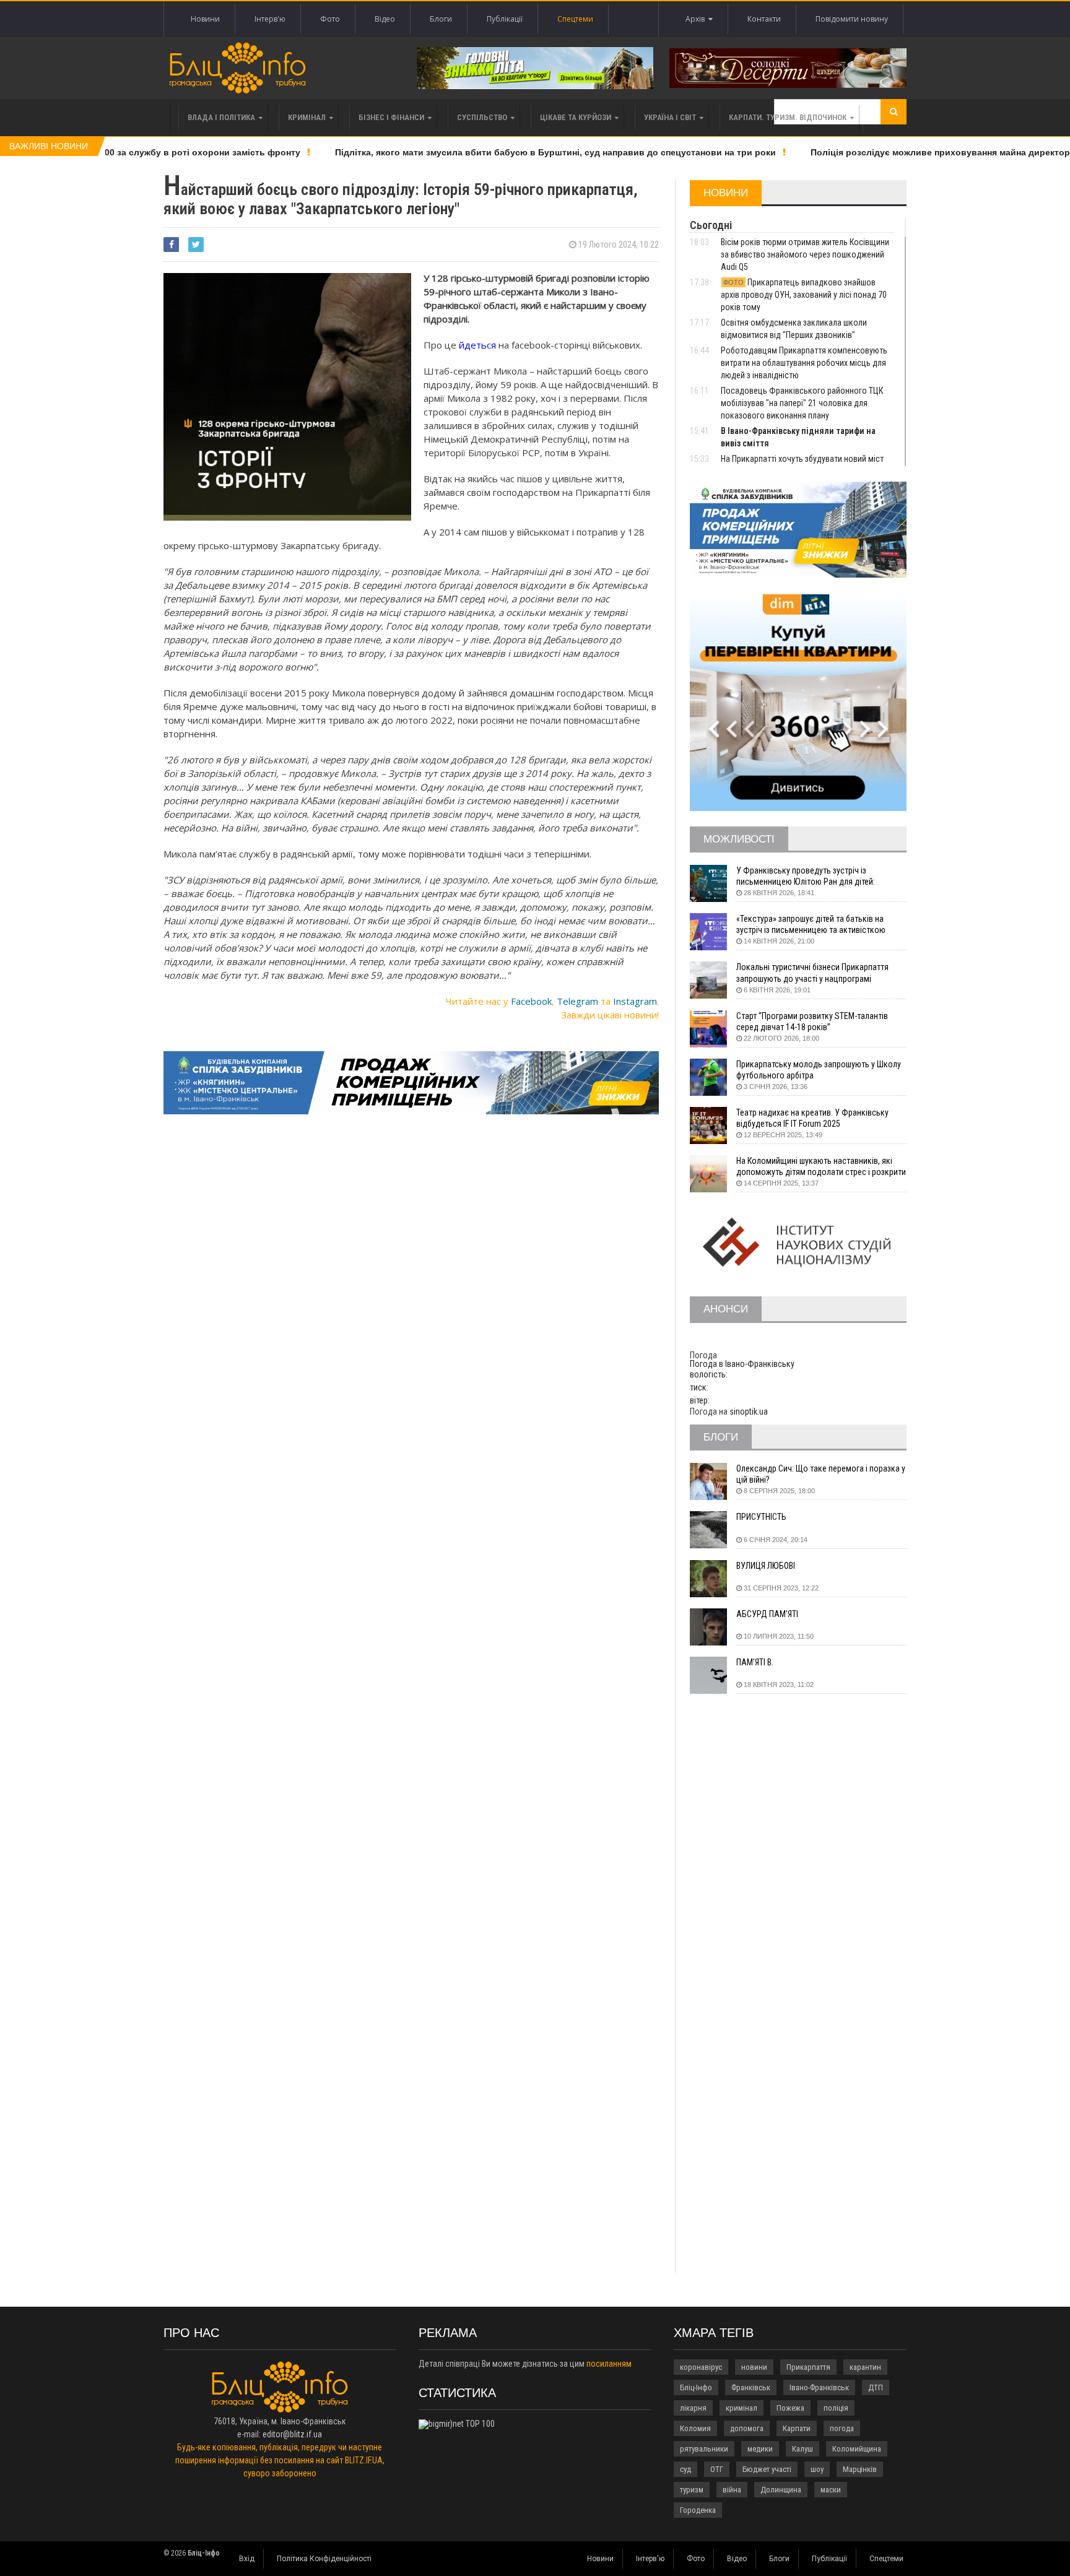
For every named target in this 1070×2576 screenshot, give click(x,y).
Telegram (577, 1001)
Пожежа (790, 2408)
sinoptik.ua (749, 1412)
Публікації (505, 19)
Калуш (802, 2449)
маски (831, 2490)
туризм (692, 2490)
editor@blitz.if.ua (292, 2434)
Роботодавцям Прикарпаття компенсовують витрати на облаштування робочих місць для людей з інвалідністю (804, 363)
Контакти (764, 19)
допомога (747, 2428)
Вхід (247, 2559)
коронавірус (701, 2367)
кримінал (742, 2408)
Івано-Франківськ (819, 2387)
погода (842, 2428)
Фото (330, 19)
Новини (205, 19)
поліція (836, 2408)
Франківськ (751, 2387)
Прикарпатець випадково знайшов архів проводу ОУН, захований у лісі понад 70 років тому (804, 295)
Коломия (695, 2428)
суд (685, 2469)
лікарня (693, 2408)
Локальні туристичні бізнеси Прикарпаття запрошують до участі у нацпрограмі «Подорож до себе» (812, 973)
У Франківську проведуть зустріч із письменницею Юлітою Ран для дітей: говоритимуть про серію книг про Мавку (810, 876)
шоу (817, 2469)
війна (732, 2490)
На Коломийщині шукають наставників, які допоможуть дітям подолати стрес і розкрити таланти (821, 1167)
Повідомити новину (852, 19)
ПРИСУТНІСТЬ (761, 1517)
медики (760, 2449)
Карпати (797, 2428)
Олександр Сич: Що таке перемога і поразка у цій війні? (821, 1474)
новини (754, 2367)
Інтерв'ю (270, 19)
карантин (865, 2367)
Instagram (635, 1001)
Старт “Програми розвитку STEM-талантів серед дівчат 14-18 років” (812, 1021)
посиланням (609, 2364)
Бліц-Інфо (696, 2387)
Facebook (531, 1001)
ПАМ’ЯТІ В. (755, 1662)
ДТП (876, 2387)
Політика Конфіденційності (324, 2559)
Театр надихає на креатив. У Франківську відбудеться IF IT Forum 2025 (812, 1118)
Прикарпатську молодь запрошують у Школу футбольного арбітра (819, 1070)
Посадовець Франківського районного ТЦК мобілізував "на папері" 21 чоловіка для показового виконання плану (802, 403)
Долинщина (781, 2490)
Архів (697, 19)
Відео (385, 19)
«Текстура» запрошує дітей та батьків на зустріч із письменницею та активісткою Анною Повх (811, 925)
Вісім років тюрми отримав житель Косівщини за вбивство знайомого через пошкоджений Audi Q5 (805, 254)
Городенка (698, 2510)
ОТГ (717, 2469)
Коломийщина (857, 2449)
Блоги (441, 19)
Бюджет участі (767, 2469)
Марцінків (860, 2469)
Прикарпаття (808, 2367)
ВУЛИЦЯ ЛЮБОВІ (766, 1566)
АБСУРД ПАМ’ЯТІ (767, 1614)
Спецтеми (575, 19)
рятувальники (704, 2449)
